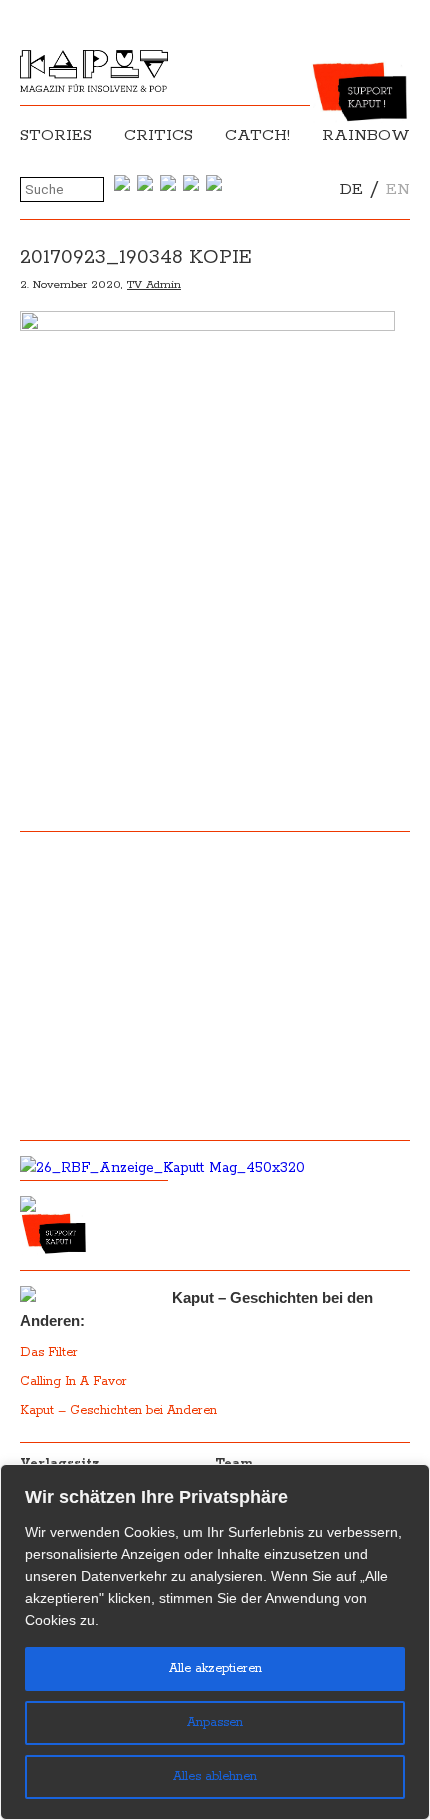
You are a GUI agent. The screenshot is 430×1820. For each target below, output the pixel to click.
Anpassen (215, 1722)
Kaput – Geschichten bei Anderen (118, 1410)
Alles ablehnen (215, 1776)
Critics (158, 135)
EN (398, 189)
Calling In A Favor (73, 1381)
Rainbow (366, 135)
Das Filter (51, 1352)
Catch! (257, 135)
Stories (56, 135)
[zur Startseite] (94, 88)
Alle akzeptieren (215, 1668)
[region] (215, 1642)
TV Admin (154, 284)
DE (351, 189)
